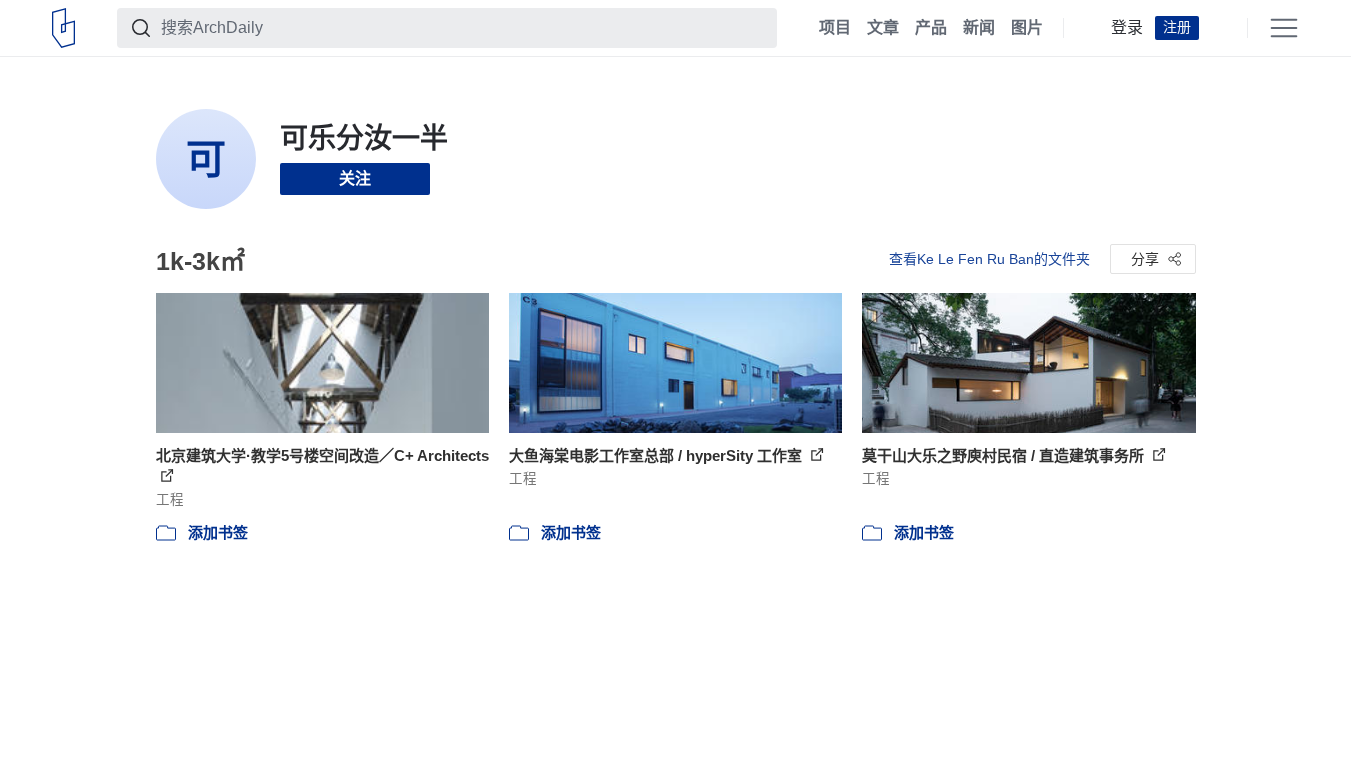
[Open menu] (1284, 28)
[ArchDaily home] (63, 28)
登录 (1127, 28)
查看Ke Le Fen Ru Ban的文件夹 (989, 259)
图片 (1027, 28)
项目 (835, 28)
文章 (883, 28)
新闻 (979, 28)
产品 (931, 28)
